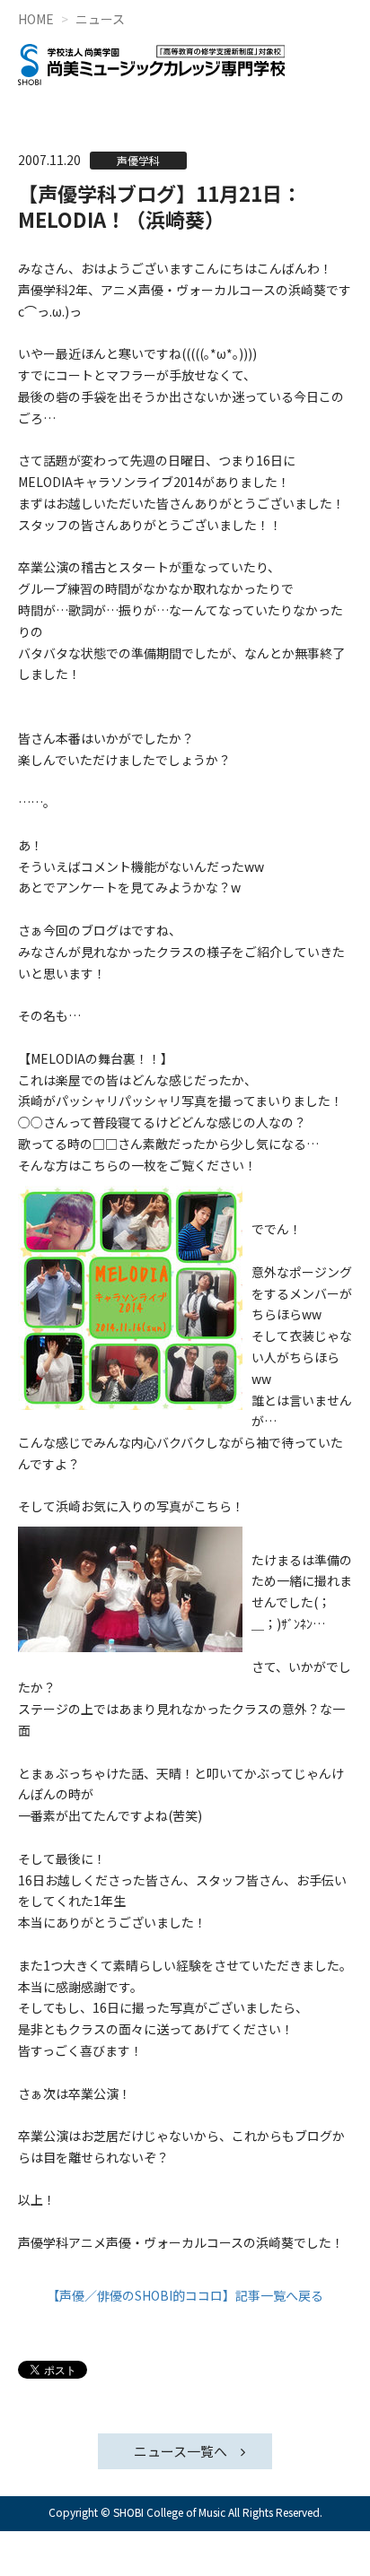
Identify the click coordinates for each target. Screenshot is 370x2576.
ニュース (100, 19)
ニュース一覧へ (181, 2451)
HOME (36, 19)
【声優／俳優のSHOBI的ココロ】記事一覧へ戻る (185, 2295)
